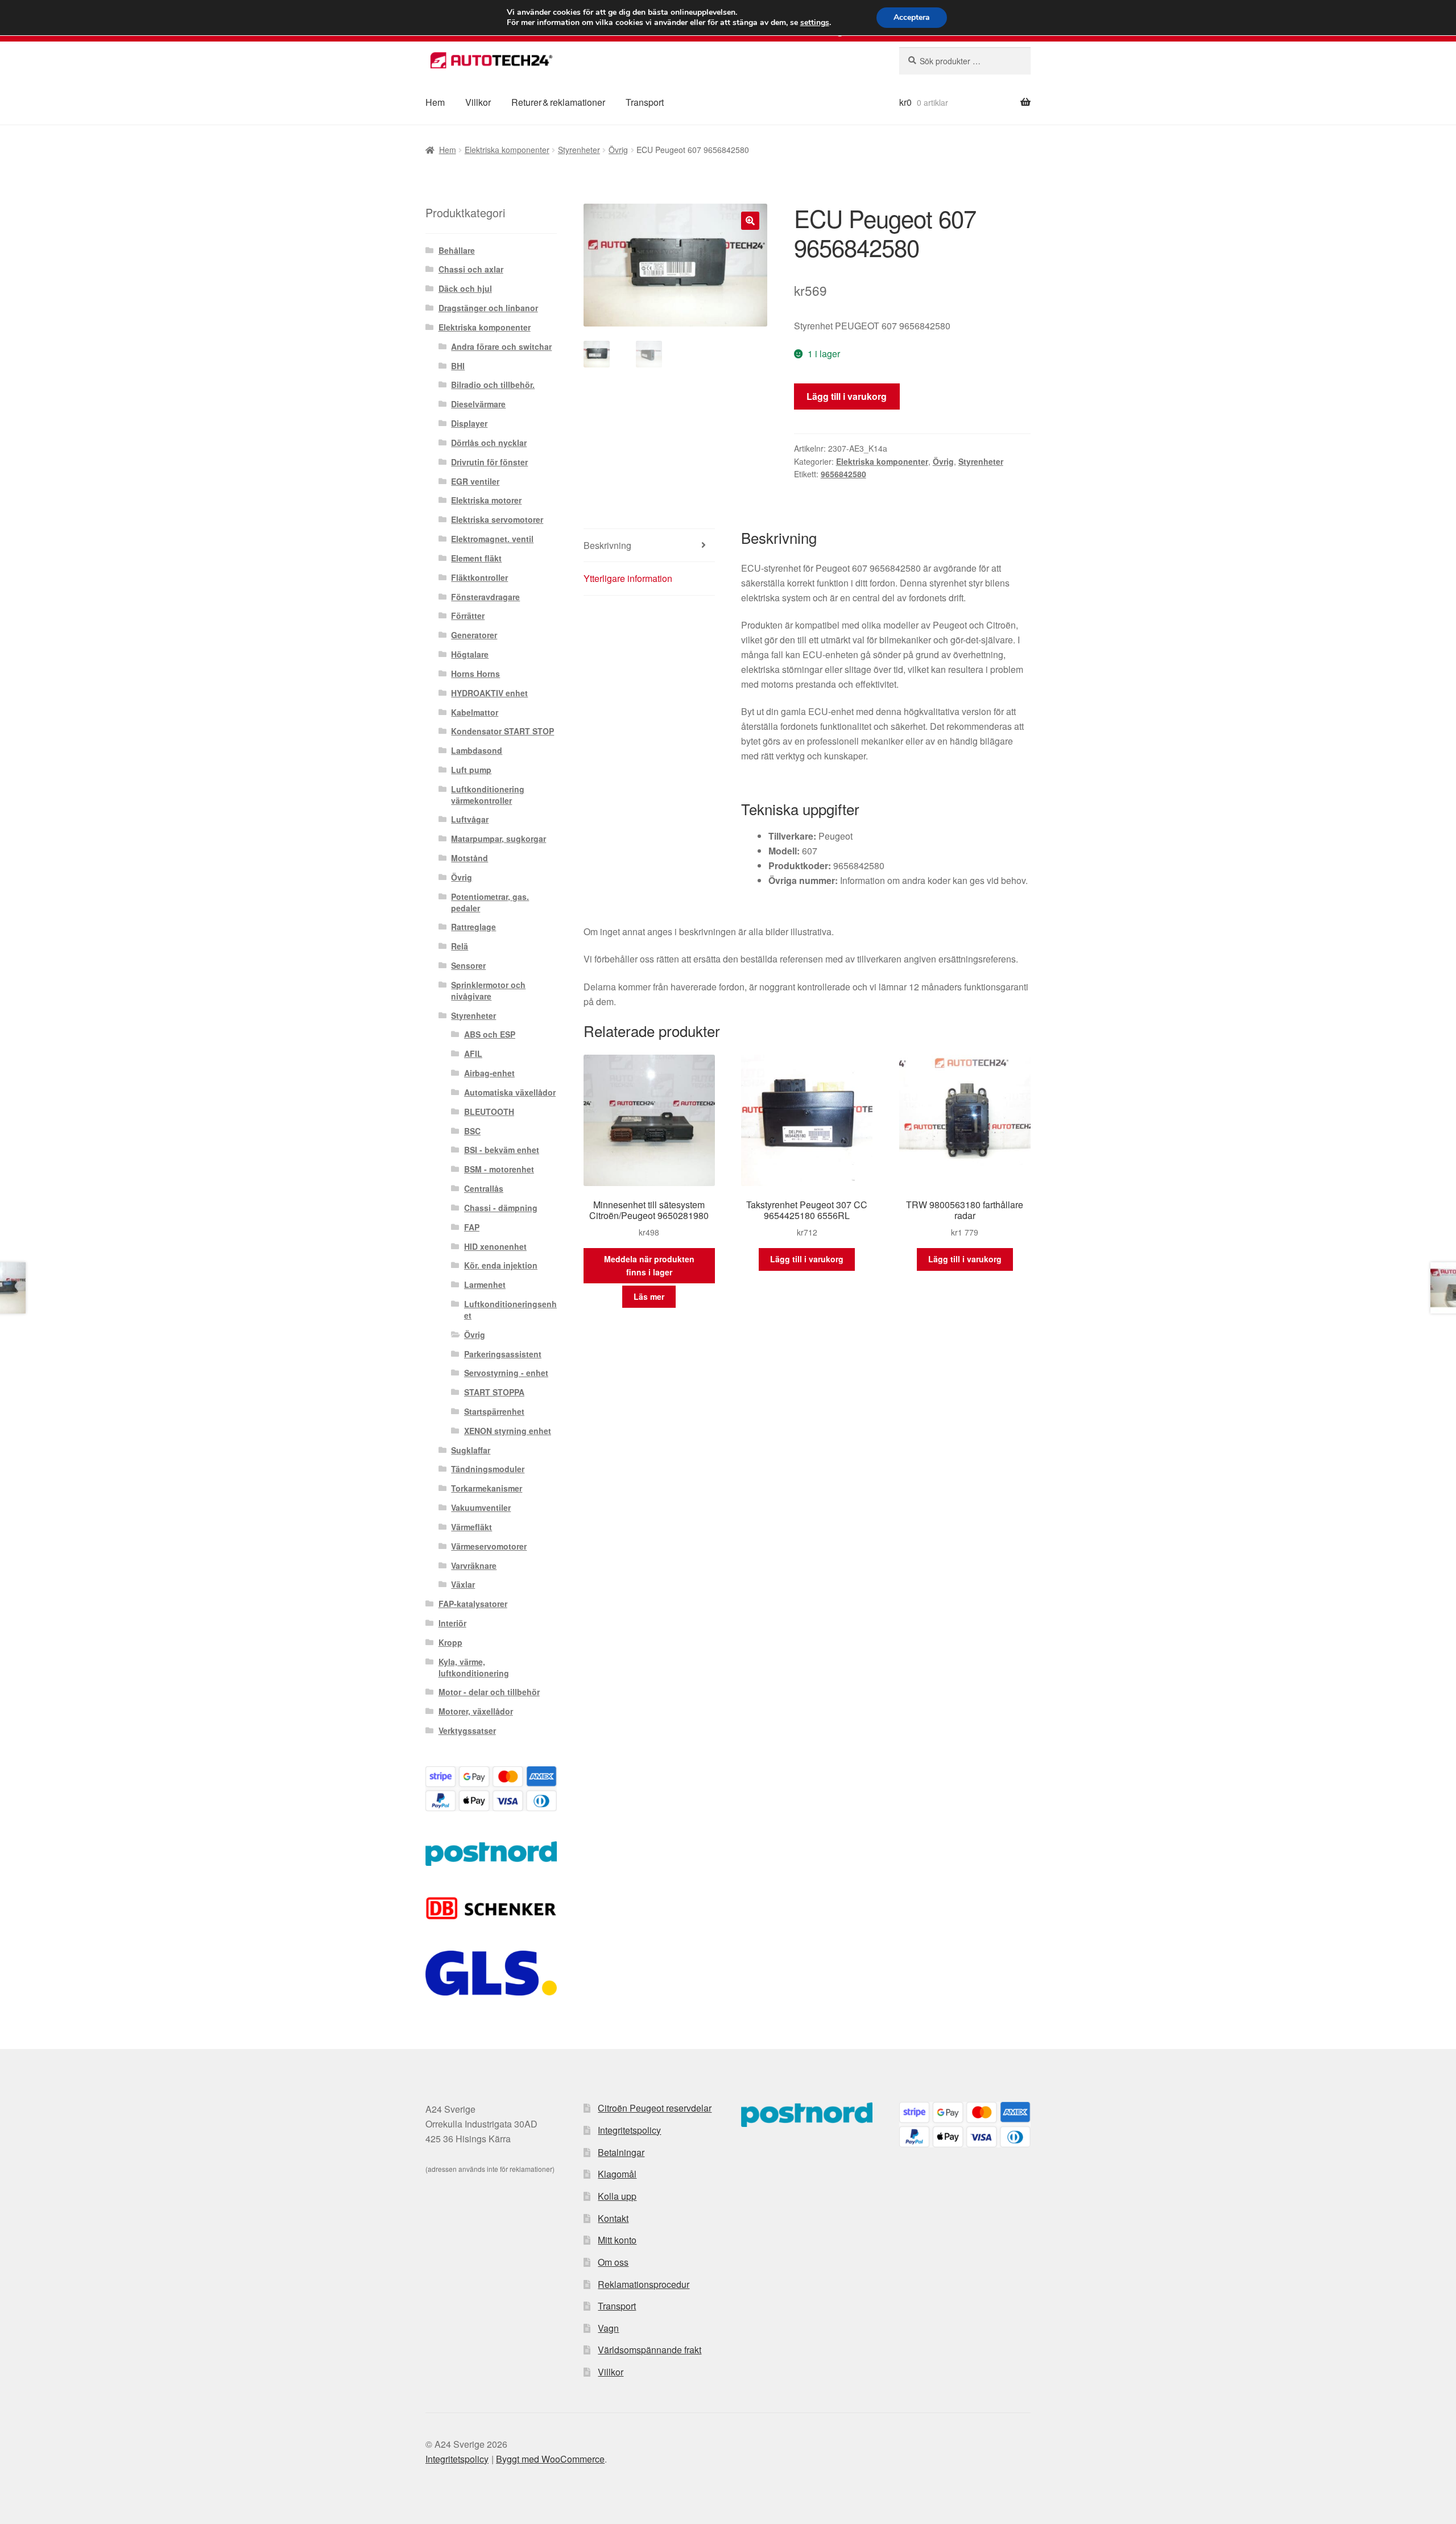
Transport (645, 102)
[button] (750, 221)
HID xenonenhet (495, 1246)
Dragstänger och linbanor (488, 308)
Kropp (450, 1642)
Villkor (478, 102)
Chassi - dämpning (501, 1208)
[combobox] (965, 61)
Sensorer (468, 965)
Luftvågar (470, 819)
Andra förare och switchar (501, 346)
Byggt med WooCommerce (550, 2459)
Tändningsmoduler (488, 1469)
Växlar (463, 1584)
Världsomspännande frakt (650, 2350)
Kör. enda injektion (501, 1265)
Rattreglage (473, 927)
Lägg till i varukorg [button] (807, 1259)
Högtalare (470, 654)
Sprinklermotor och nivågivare (488, 990)
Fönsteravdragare (485, 597)
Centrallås (484, 1188)
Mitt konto (617, 2240)
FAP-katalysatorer (473, 1604)
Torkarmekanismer (487, 1488)
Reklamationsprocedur (644, 2284)
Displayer (469, 423)
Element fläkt (476, 558)
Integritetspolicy (629, 2130)
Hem (435, 102)
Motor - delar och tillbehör (489, 1692)
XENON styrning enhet (508, 1431)
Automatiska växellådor (510, 1092)
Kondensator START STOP (502, 731)
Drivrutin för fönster (489, 462)
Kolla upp (617, 2196)
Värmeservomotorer (489, 1546)
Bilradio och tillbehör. (493, 385)
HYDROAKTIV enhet (489, 693)
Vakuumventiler (481, 1507)
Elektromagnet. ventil (492, 539)
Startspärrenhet (494, 1411)
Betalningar (621, 2152)
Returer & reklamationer (558, 102)
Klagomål (617, 2174)
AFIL (473, 1054)
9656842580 (843, 474)
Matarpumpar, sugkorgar (499, 838)
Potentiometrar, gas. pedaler (490, 902)
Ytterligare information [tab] (628, 578)
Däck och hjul (465, 288)
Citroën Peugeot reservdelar (655, 2108)
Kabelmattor (475, 712)
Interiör (452, 1623)
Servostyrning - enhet (506, 1373)
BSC (472, 1131)
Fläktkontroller (479, 577)
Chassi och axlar (471, 269)
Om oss (613, 2262)
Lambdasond (477, 750)
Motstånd (470, 858)
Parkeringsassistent (503, 1354)
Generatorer (474, 635)
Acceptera (912, 17)
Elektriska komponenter (507, 150)
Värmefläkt (471, 1527)
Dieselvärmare (478, 404)
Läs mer (649, 1296)
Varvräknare (474, 1565)
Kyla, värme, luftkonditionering (474, 1667)
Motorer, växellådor (476, 1711)
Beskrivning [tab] (607, 545)
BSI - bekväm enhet (502, 1150)
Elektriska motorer (486, 500)
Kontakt (613, 2218)
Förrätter (468, 615)
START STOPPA (494, 1392)
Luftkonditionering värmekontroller (488, 795)
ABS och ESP (490, 1034)
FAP (472, 1227)
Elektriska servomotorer (497, 519)
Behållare (457, 250)
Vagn (608, 2328)
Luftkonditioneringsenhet (510, 1309)
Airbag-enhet (489, 1073)
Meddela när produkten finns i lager (649, 1265)
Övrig (618, 150)
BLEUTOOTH (489, 1112)
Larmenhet (485, 1284)
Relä (460, 946)
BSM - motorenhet (499, 1169)
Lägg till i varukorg (847, 396)
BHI (458, 366)
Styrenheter (579, 150)
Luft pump (471, 770)
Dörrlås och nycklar (489, 443)
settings (815, 23)
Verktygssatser (467, 1730)
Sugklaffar (471, 1450)
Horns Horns (475, 674)
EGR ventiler (475, 481)
